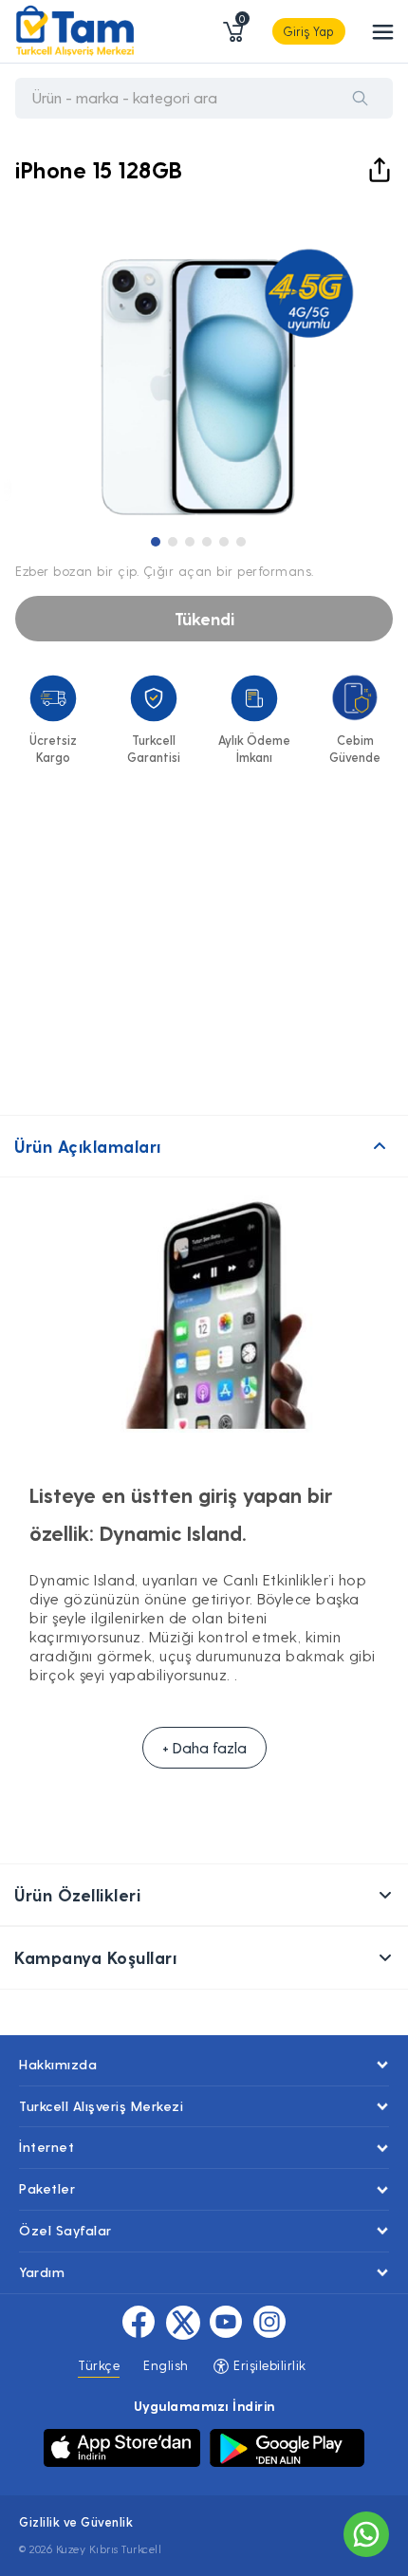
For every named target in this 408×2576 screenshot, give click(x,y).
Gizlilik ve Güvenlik (76, 2521)
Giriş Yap (309, 31)
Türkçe (99, 2365)
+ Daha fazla (204, 1747)
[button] (156, 542)
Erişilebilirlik (268, 2365)
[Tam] (75, 31)
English (166, 2365)
